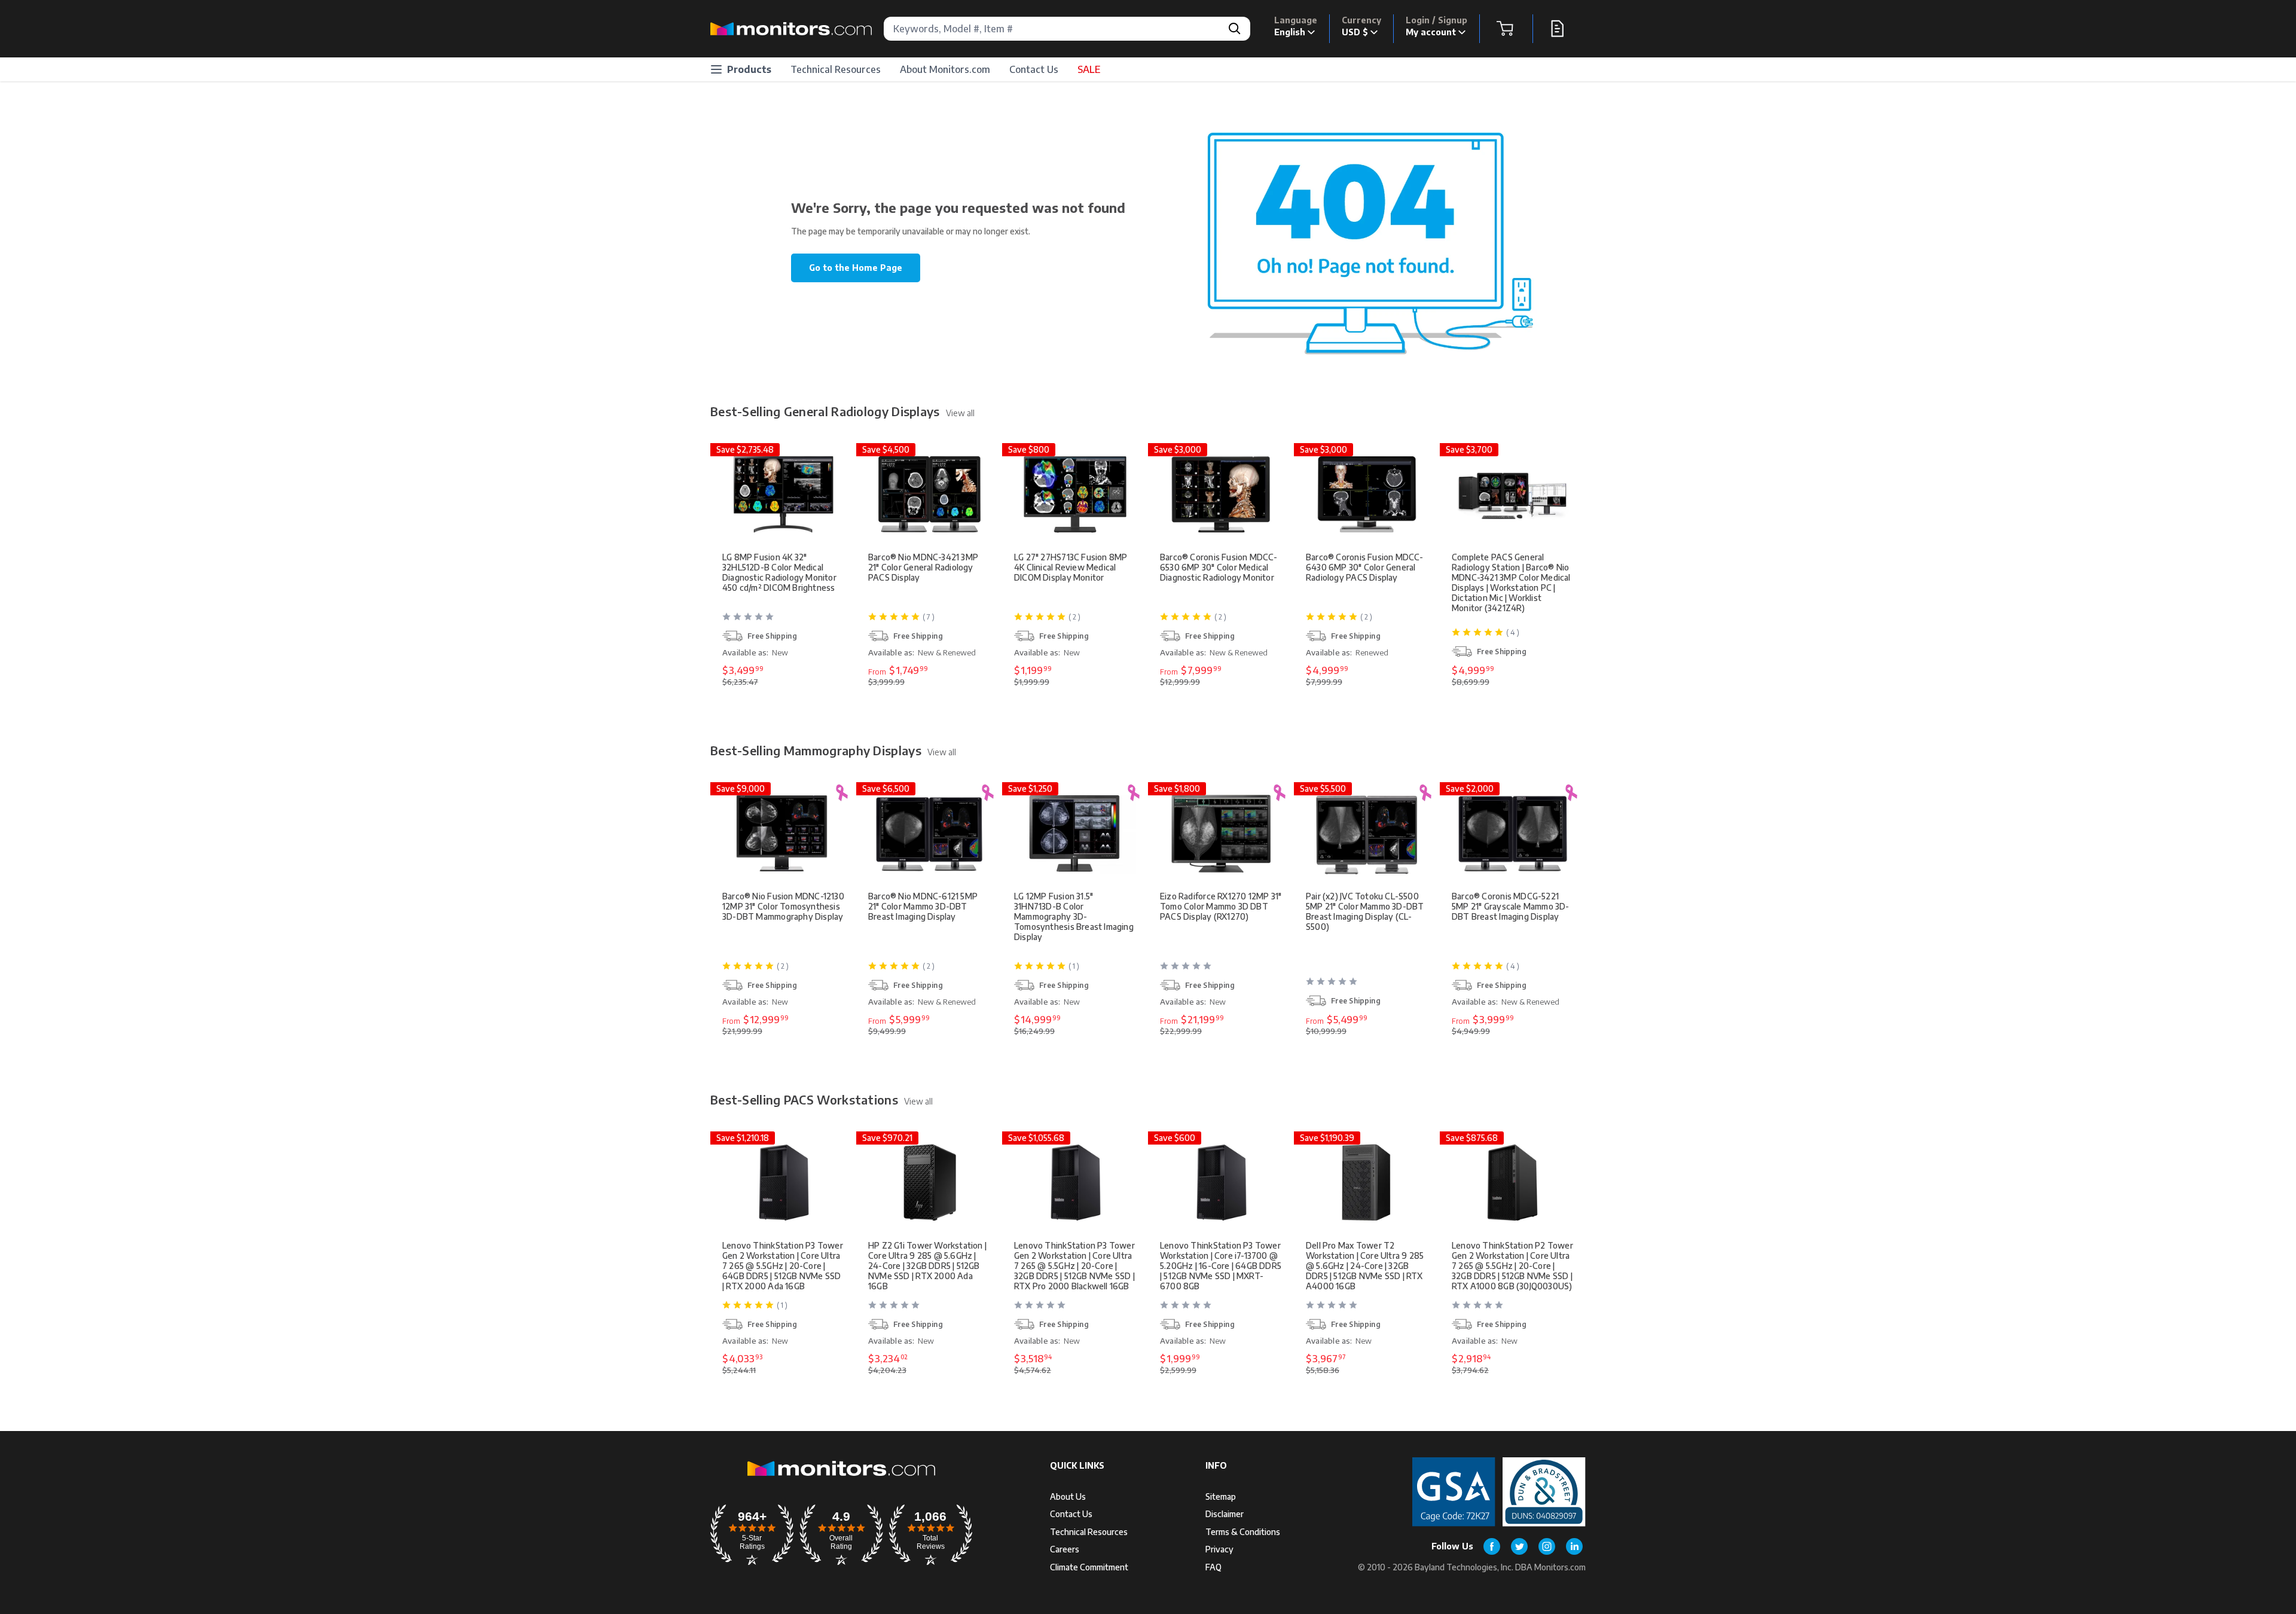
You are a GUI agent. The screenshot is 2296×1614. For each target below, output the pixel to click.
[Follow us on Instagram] (1547, 1546)
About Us (1068, 1496)
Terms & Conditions (1243, 1532)
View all (960, 413)
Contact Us (1034, 69)
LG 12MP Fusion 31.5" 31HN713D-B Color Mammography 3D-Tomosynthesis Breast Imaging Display (1074, 916)
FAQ (1213, 1567)
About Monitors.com (945, 69)
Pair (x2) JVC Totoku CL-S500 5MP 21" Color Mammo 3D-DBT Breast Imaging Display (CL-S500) (1365, 911)
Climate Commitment (1089, 1567)
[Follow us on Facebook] (1492, 1546)
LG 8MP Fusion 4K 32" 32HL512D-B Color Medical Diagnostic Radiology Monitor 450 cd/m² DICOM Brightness (779, 572)
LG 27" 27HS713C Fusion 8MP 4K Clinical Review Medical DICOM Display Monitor (1071, 567)
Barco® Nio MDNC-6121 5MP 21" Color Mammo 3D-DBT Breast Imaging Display (923, 906)
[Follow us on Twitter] (1519, 1546)
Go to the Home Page (856, 268)
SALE (1089, 69)
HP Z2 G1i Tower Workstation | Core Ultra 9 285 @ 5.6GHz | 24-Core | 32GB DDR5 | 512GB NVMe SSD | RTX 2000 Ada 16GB (927, 1266)
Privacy (1219, 1549)
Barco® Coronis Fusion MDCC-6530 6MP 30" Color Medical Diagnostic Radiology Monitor (1219, 567)
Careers (1065, 1549)
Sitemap (1221, 1496)
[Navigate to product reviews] (784, 621)
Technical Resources (836, 69)
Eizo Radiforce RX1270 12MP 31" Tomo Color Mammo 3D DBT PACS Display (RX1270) (1221, 906)
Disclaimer (1225, 1514)
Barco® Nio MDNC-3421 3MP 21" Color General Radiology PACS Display (923, 567)
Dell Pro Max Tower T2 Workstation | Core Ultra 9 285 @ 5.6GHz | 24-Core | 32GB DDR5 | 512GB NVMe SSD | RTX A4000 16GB (1365, 1266)
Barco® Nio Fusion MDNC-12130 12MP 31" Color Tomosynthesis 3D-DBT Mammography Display (783, 906)
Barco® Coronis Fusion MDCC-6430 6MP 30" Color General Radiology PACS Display (1365, 567)
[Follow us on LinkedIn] (1574, 1546)
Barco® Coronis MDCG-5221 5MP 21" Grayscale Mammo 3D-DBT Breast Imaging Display (1511, 906)
